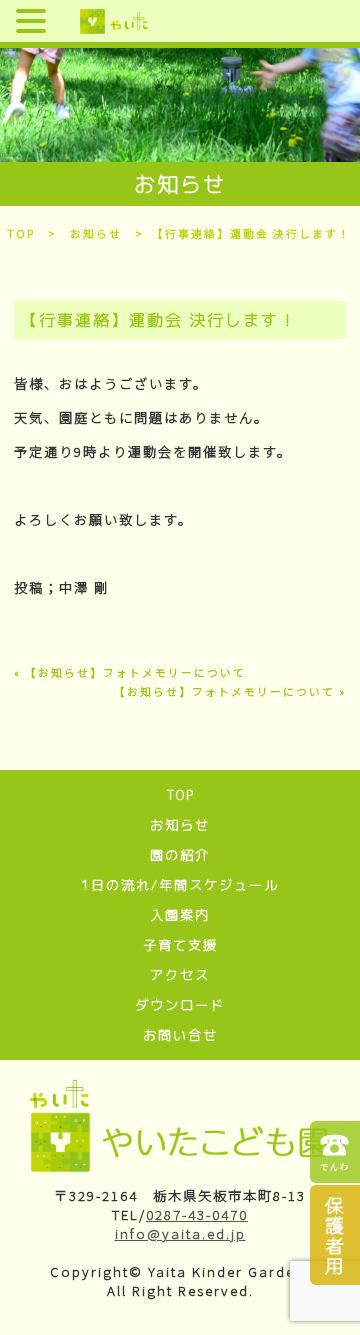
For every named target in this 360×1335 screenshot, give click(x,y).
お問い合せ (180, 1035)
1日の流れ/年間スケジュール (180, 885)
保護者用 (335, 1234)
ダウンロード (180, 1005)
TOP (21, 233)
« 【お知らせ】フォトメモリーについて (130, 672)
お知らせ (96, 233)
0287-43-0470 (197, 1214)
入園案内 (180, 915)
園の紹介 (180, 855)
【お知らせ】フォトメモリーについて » (230, 691)
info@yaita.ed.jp (180, 1233)
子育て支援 (180, 945)
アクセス (180, 975)
